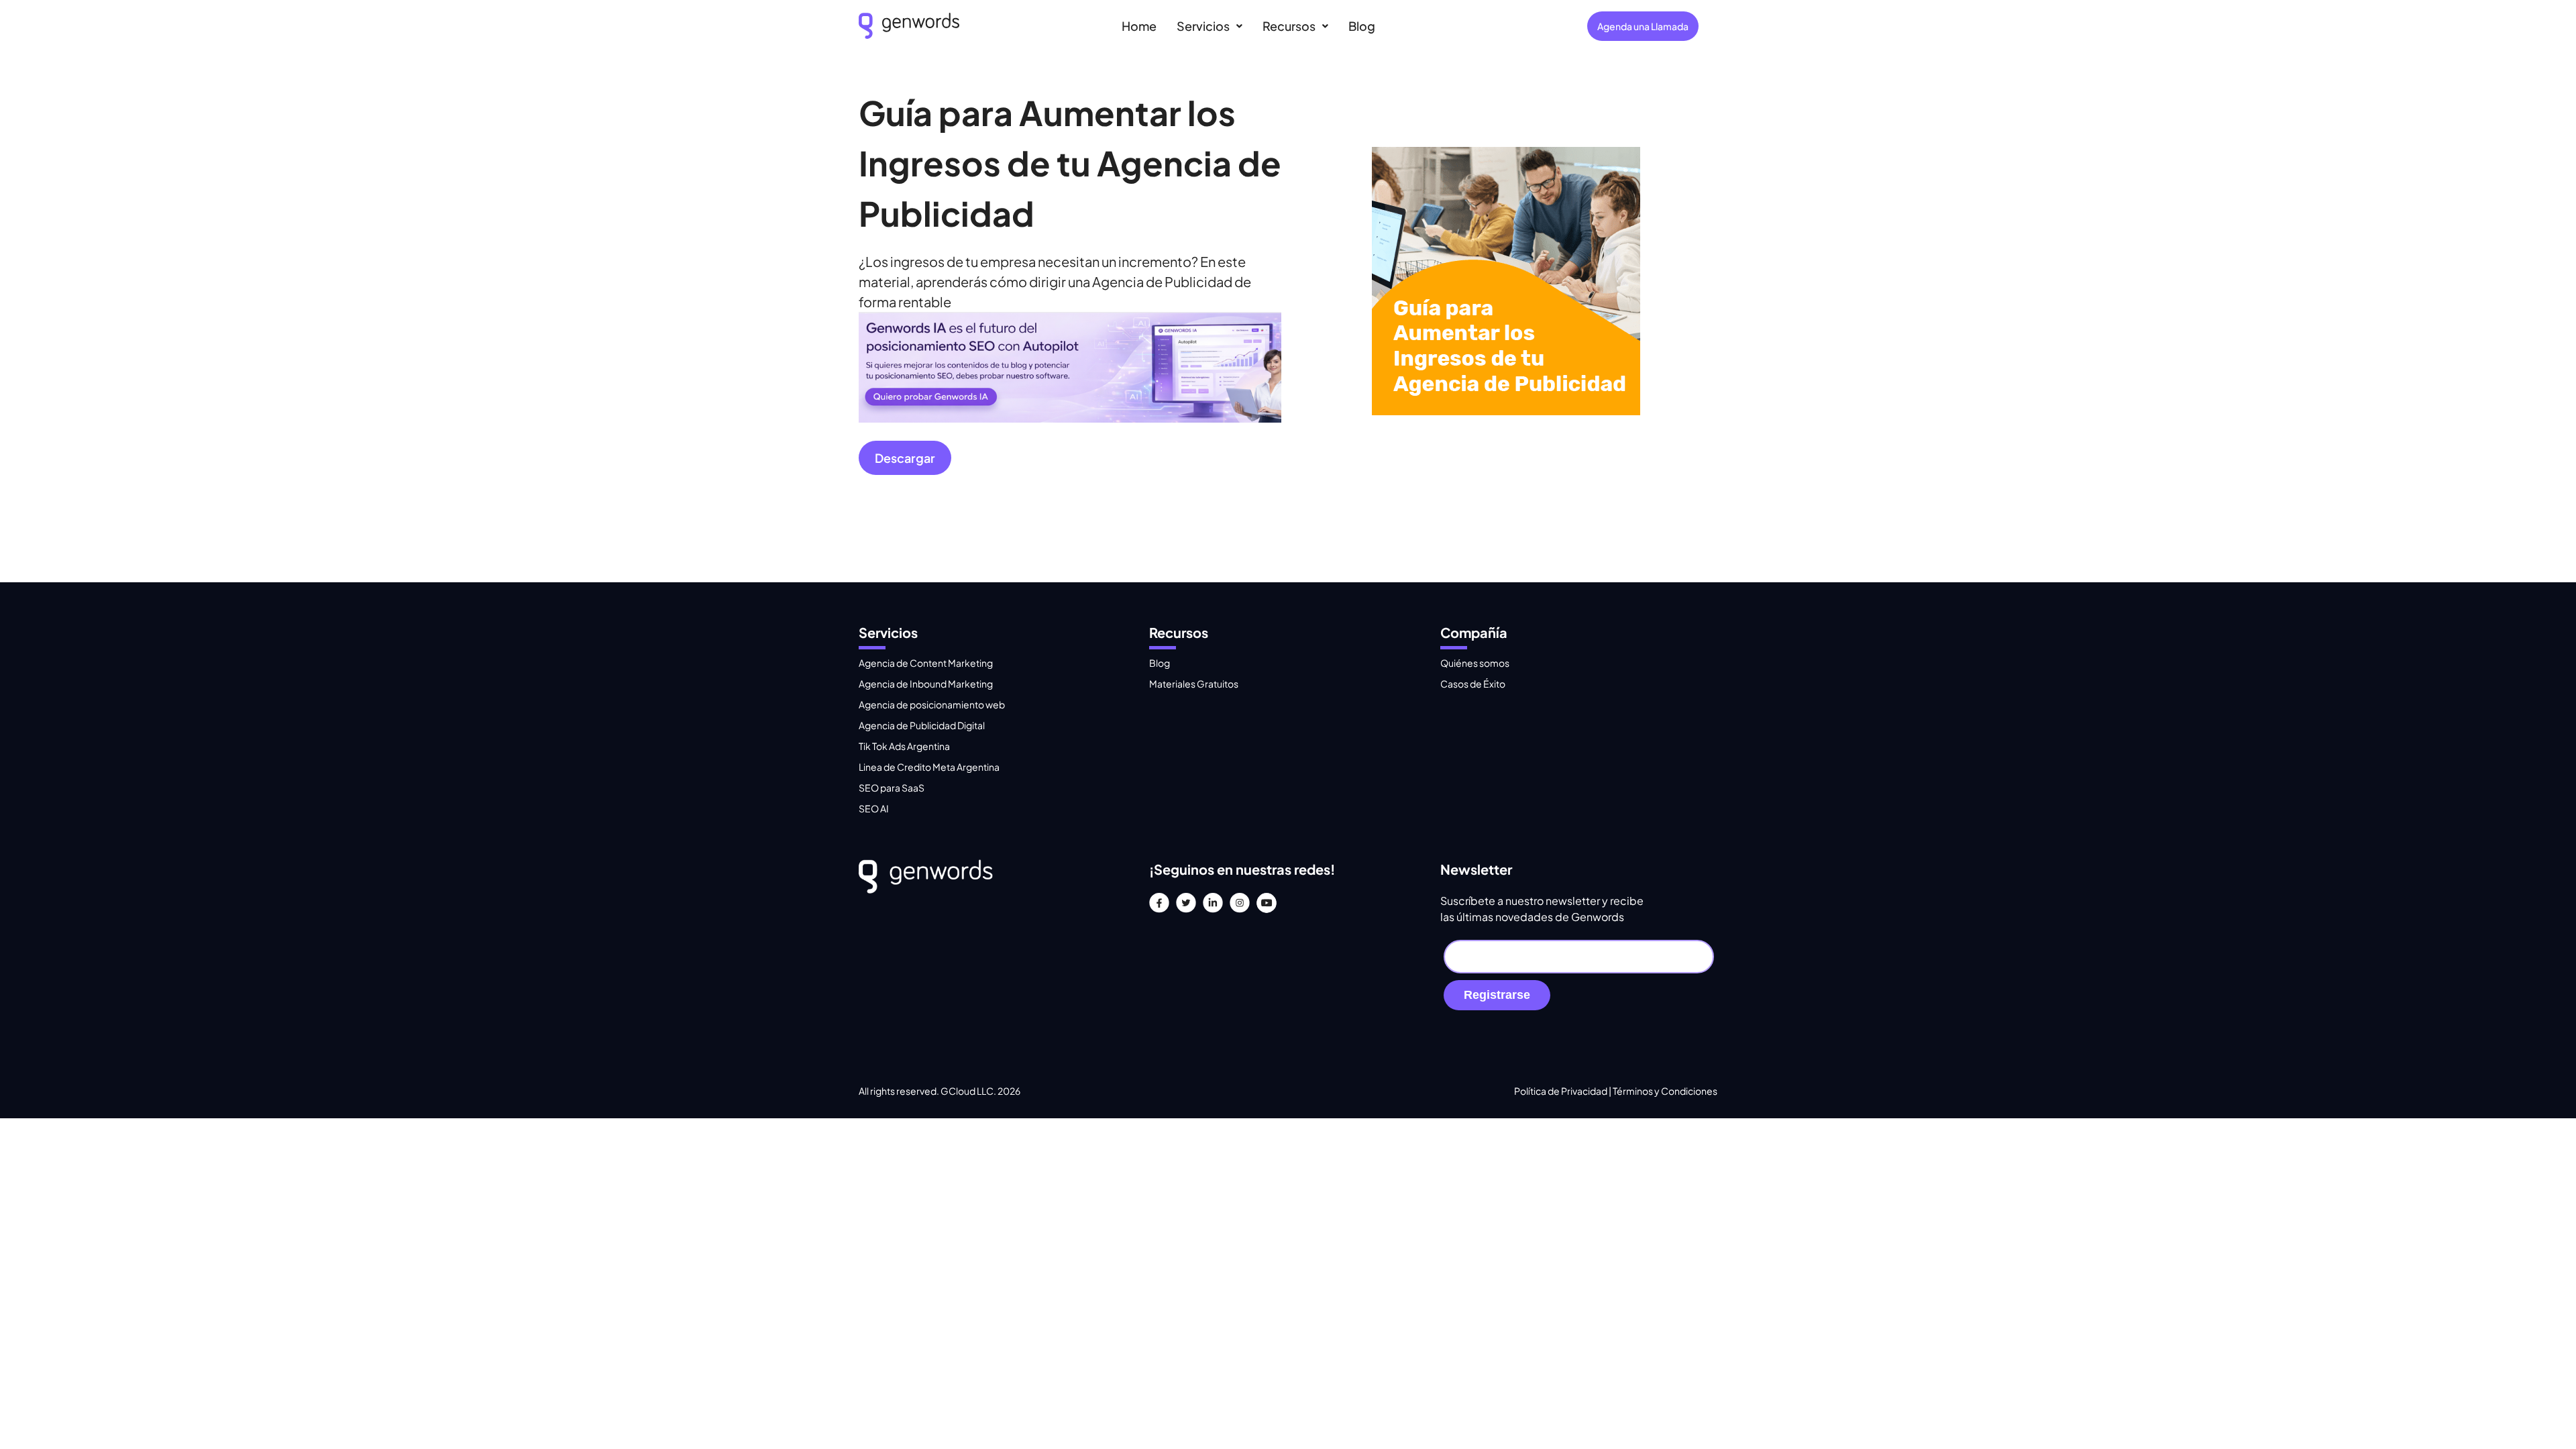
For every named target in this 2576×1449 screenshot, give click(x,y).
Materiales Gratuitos (1194, 684)
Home (1139, 26)
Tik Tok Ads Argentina (904, 746)
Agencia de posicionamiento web (932, 704)
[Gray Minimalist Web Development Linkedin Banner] (1070, 417)
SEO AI (874, 808)
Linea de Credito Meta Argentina (929, 767)
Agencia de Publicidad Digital (922, 725)
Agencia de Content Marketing (926, 663)
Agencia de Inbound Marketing (926, 684)
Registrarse (1497, 995)
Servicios (1203, 26)
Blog (1362, 26)
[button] (1210, 26)
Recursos (1289, 26)
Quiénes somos (1475, 663)
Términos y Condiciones (1665, 1091)
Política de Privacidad (1561, 1091)
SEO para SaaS (892, 788)
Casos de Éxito (1473, 684)
